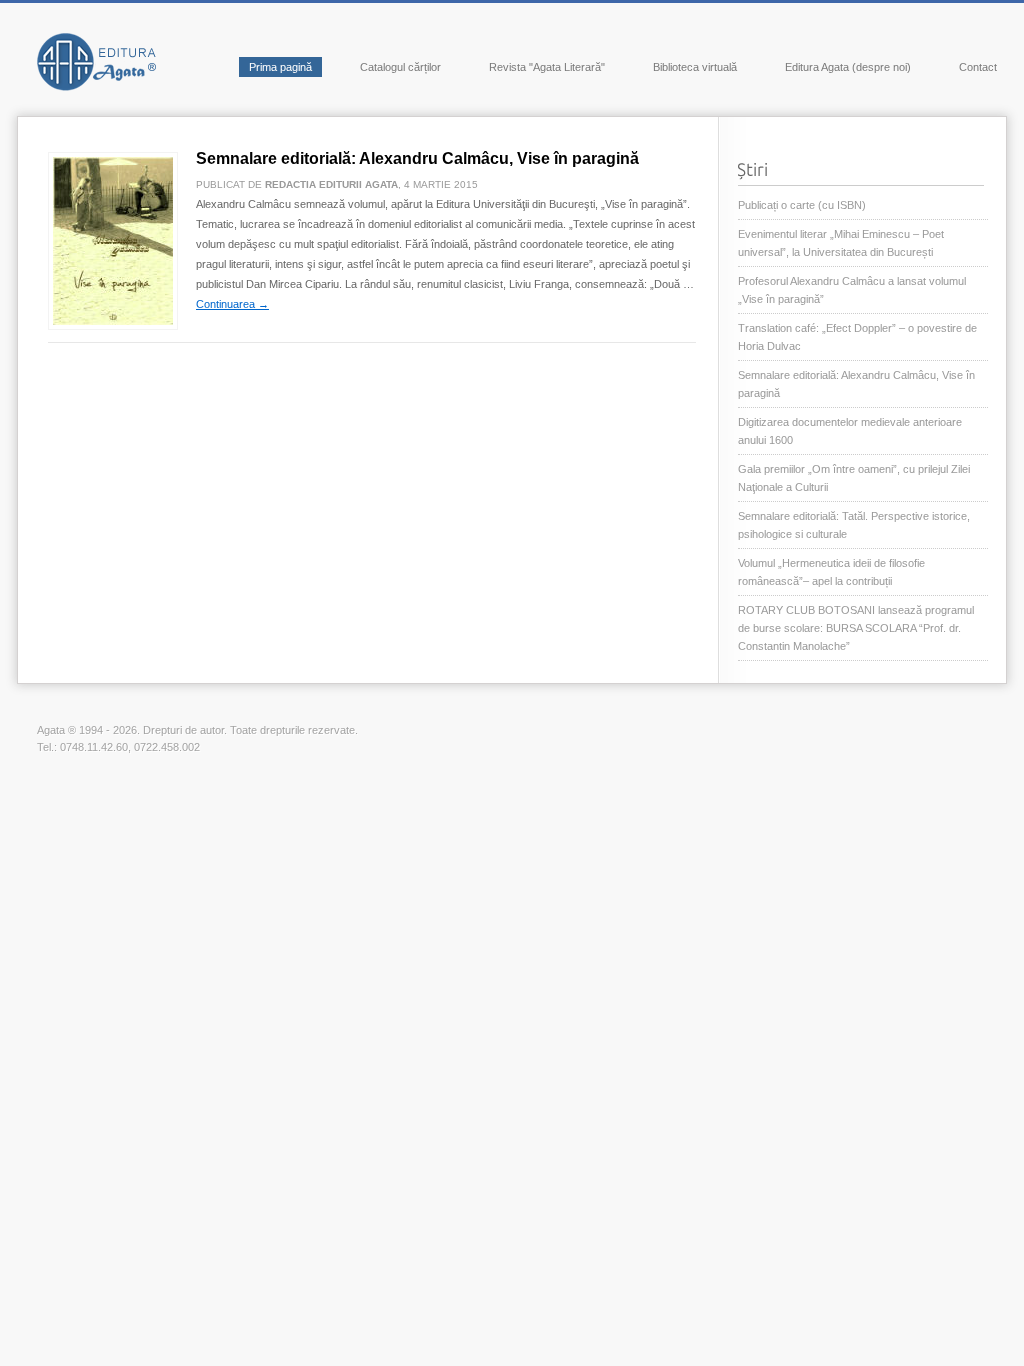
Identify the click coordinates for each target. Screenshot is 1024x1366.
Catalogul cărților (400, 67)
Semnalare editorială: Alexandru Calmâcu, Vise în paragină (417, 158)
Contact (978, 67)
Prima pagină (280, 67)
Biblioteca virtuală (695, 67)
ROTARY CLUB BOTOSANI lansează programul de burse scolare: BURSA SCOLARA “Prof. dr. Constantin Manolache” (856, 628)
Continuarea (232, 304)
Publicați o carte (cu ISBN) (802, 205)
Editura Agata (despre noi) (848, 67)
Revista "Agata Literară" (547, 67)
